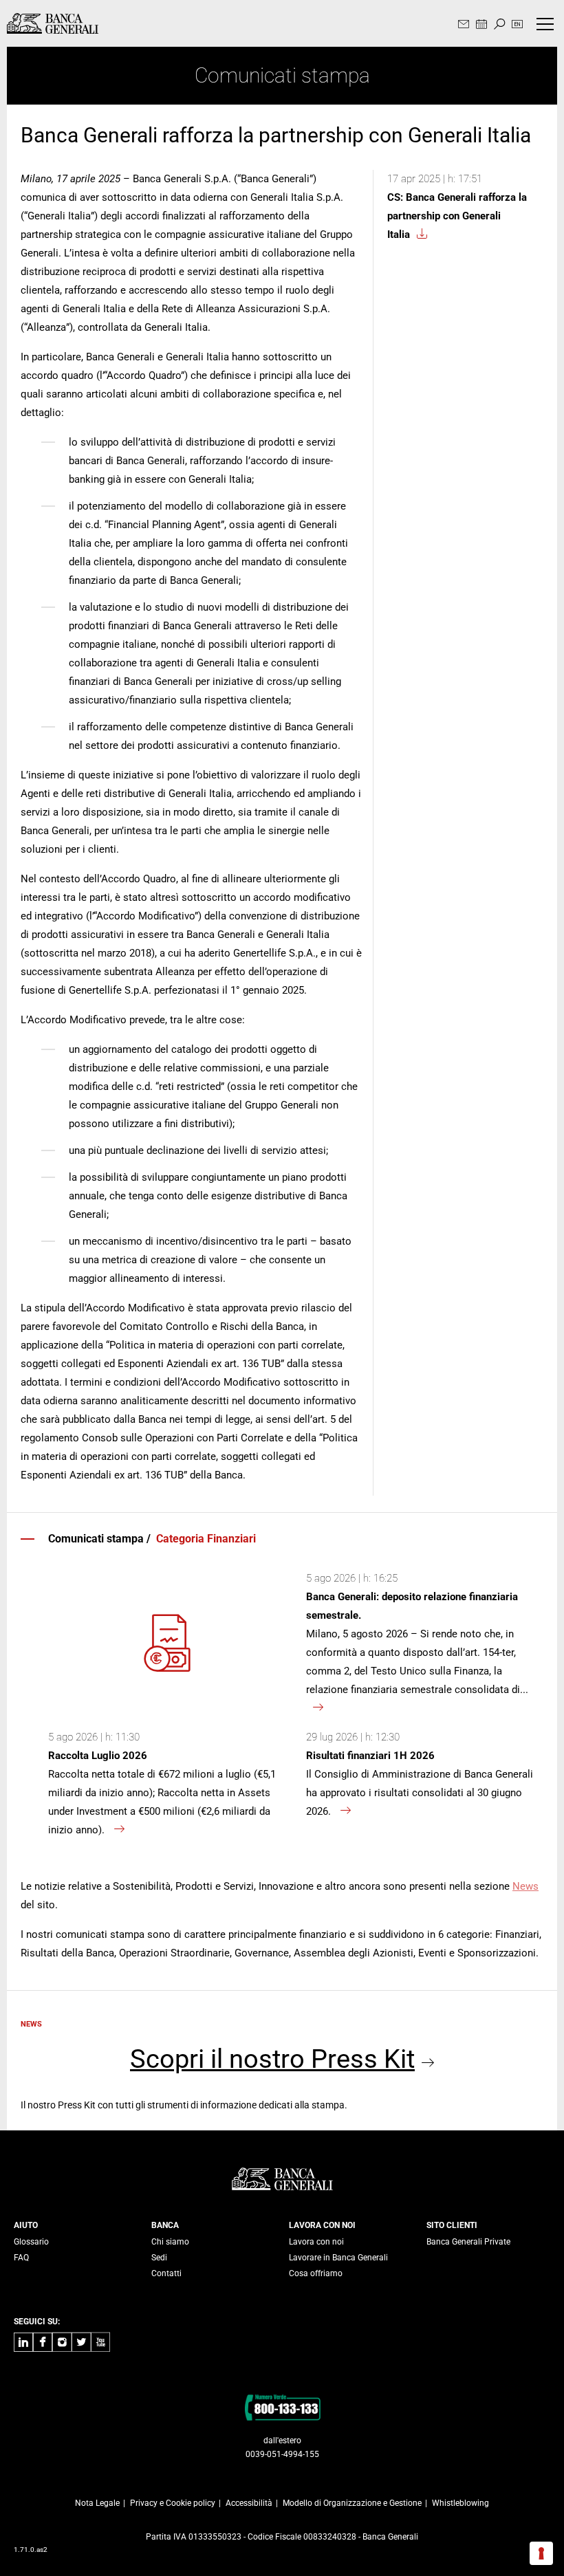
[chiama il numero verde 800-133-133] (282, 2407)
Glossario (31, 2242)
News (525, 1886)
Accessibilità (249, 2503)
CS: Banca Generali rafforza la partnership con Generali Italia (457, 216)
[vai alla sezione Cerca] (499, 25)
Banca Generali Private (468, 2242)
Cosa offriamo (316, 2273)
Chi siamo (170, 2242)
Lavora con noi (316, 2242)
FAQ (21, 2258)
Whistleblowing (460, 2503)
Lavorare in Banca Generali (338, 2258)
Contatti (166, 2273)
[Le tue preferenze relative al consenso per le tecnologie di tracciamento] (541, 2553)
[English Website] (517, 25)
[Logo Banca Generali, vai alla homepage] (53, 23)
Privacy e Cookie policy (173, 2503)
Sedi (159, 2258)
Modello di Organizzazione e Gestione (352, 2503)
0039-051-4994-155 (282, 2454)
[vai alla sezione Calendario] (481, 25)
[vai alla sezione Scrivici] (464, 25)
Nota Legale (97, 2503)
